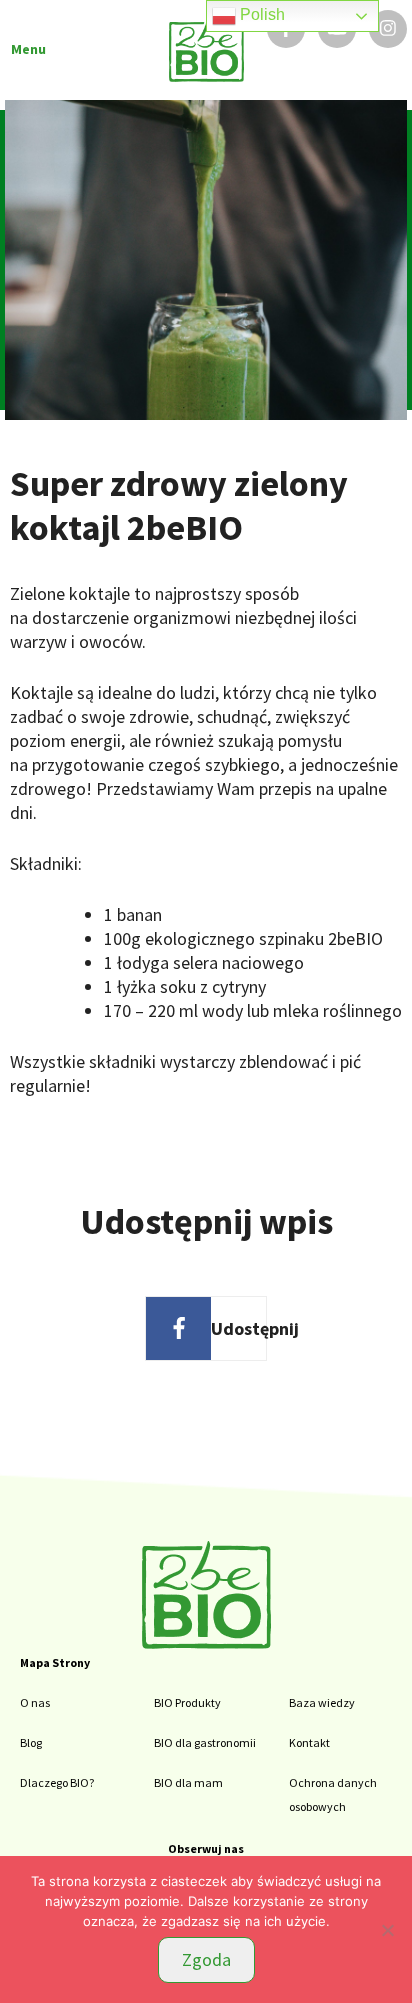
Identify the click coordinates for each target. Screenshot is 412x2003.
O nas (35, 1702)
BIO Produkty (187, 1702)
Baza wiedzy (322, 1702)
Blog (31, 1742)
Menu (28, 49)
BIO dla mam (188, 1782)
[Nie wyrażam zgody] (387, 1930)
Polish (260, 14)
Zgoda (206, 1959)
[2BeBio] (206, 1643)
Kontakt (309, 1742)
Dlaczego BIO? (57, 1782)
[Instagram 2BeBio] (388, 29)
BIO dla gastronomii (205, 1742)
